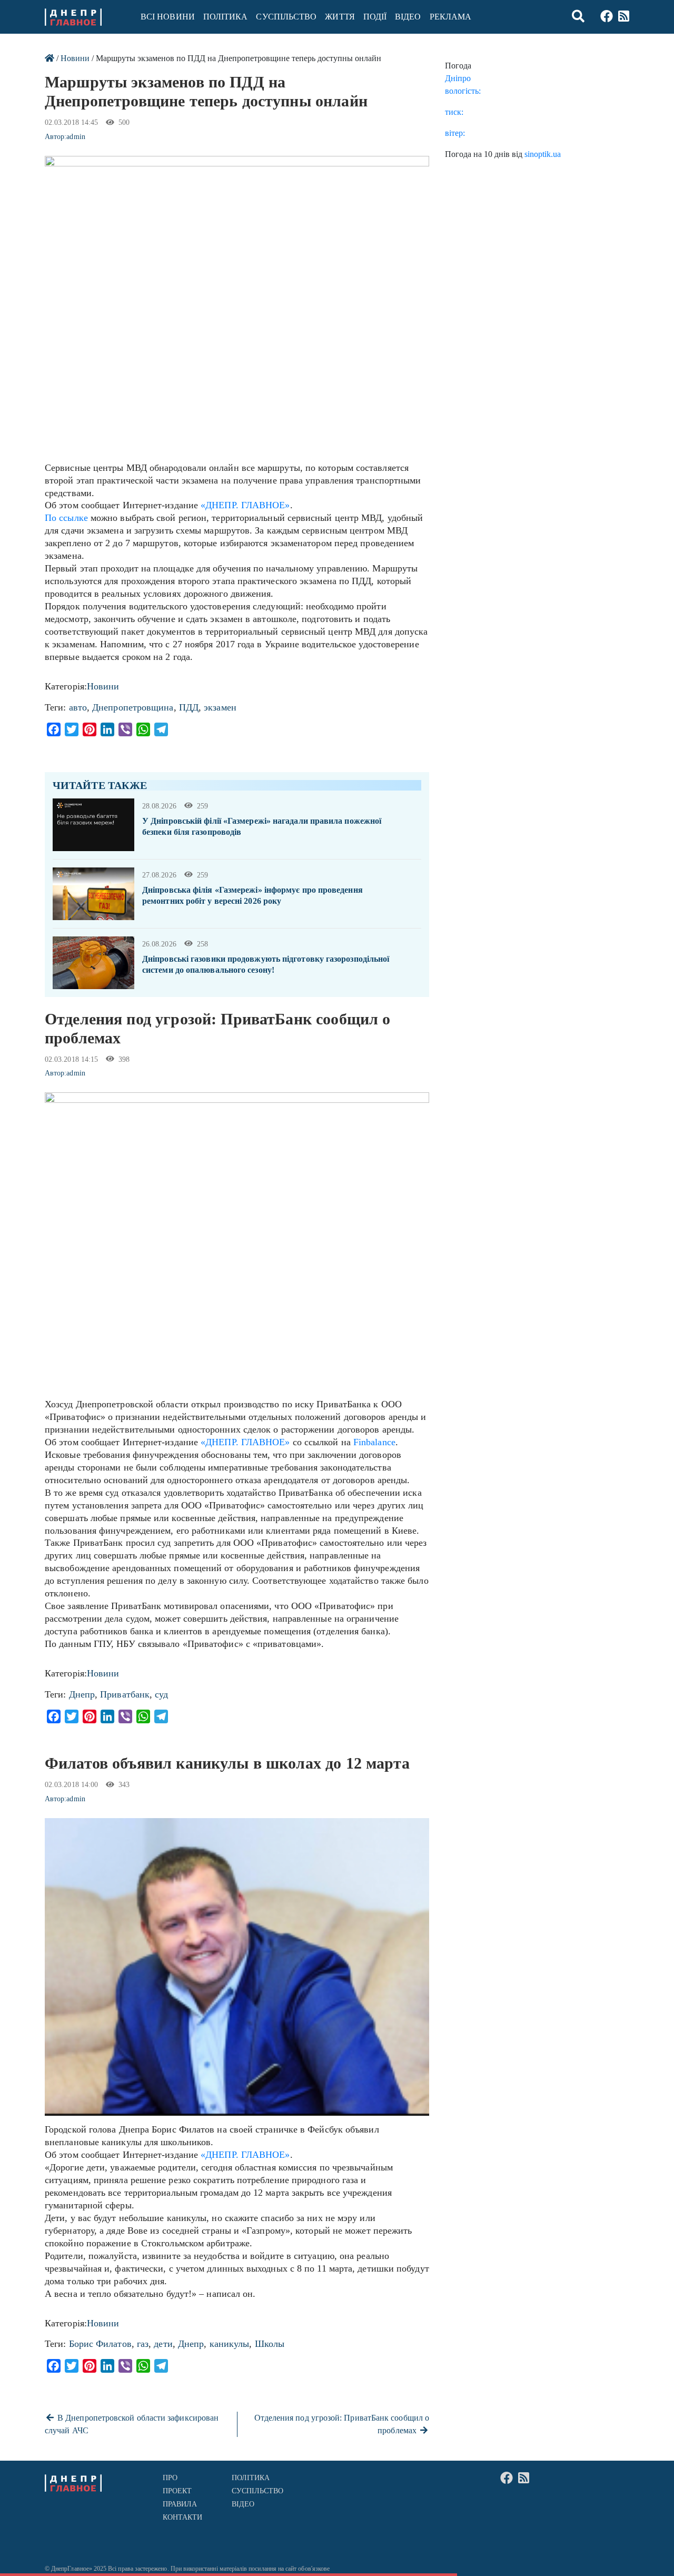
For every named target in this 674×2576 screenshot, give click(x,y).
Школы (270, 2344)
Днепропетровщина (133, 707)
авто (78, 707)
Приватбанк (125, 1694)
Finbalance (374, 1442)
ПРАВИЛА (180, 2504)
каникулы (230, 2344)
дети (163, 2344)
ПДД (189, 707)
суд (161, 1694)
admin (76, 137)
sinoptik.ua (543, 154)
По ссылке (66, 518)
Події (375, 17)
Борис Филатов (100, 2344)
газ (143, 2344)
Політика (226, 17)
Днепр (82, 1694)
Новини (75, 58)
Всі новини (168, 17)
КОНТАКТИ (183, 2517)
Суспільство (286, 17)
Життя (340, 17)
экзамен (220, 707)
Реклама (451, 17)
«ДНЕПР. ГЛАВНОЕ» (245, 505)
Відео (408, 17)
